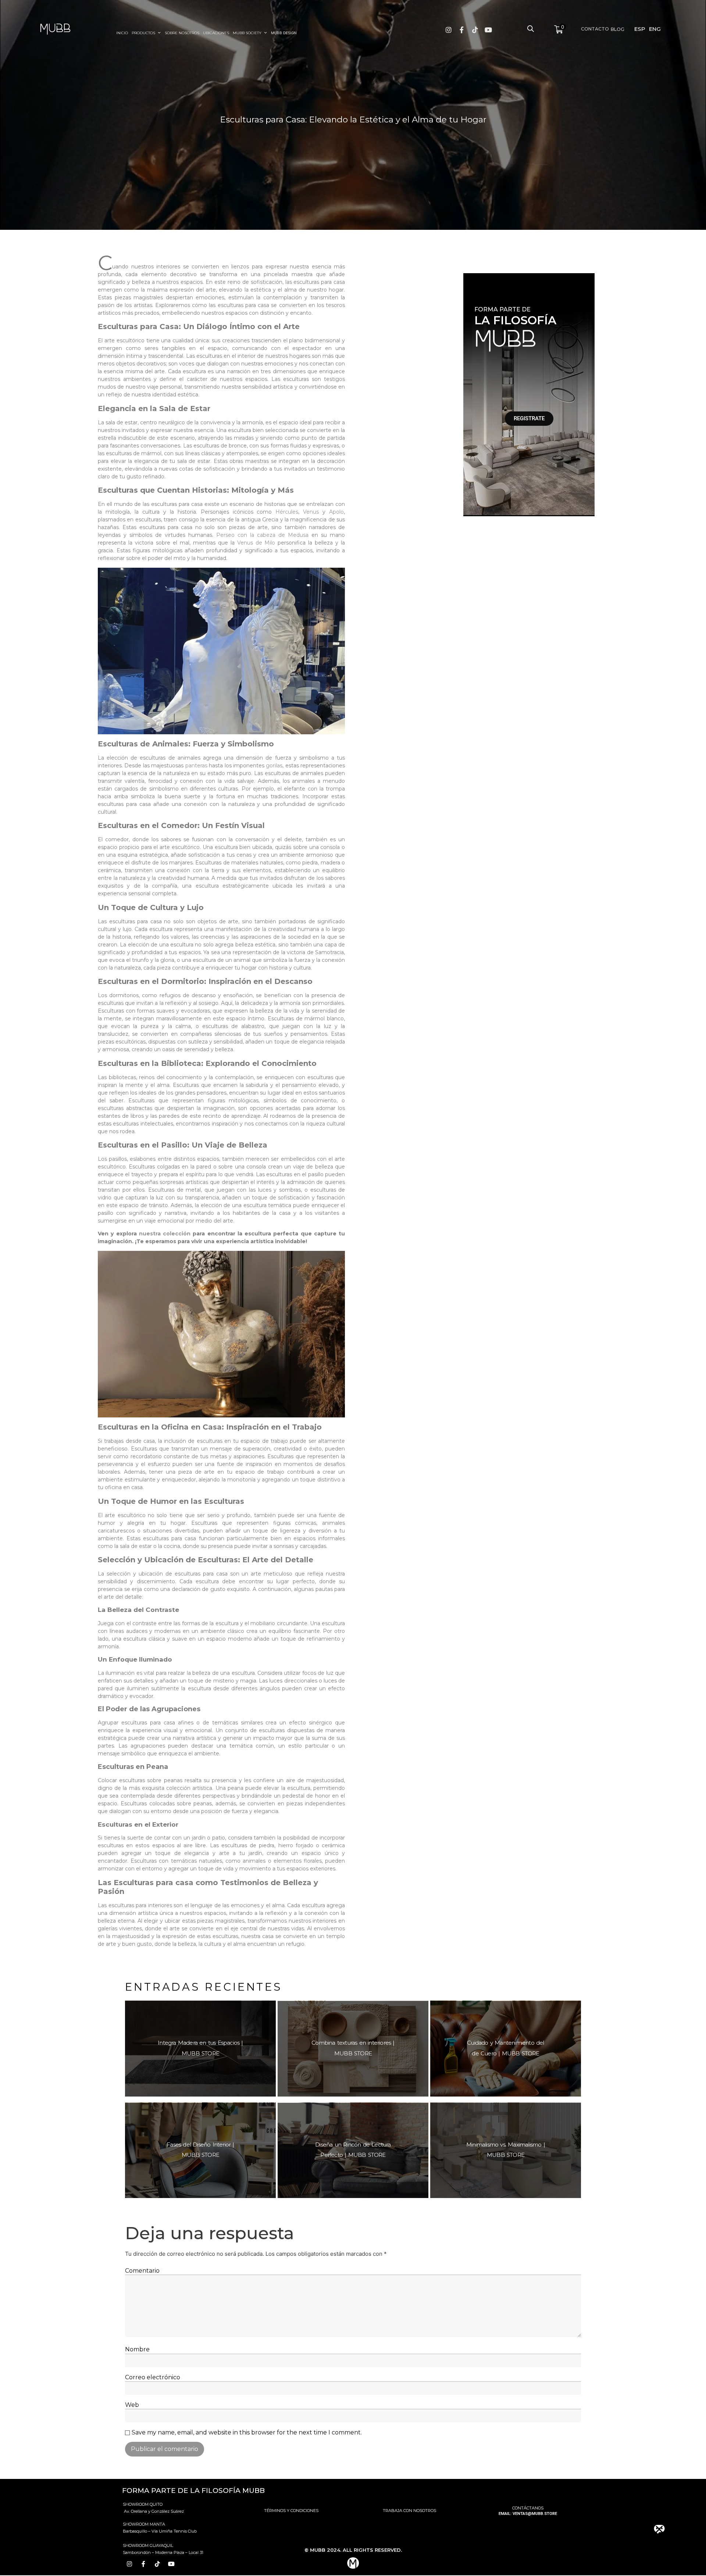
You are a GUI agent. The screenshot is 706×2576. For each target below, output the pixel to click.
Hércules (287, 512)
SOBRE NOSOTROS (182, 33)
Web (132, 2405)
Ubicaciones (216, 33)
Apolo (336, 512)
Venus (311, 512)
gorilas (274, 766)
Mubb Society (247, 33)
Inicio (122, 33)
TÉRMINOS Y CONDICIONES (291, 2511)
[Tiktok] (475, 30)
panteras (196, 766)
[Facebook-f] (462, 30)
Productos (143, 33)
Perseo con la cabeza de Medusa (262, 535)
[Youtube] (488, 30)
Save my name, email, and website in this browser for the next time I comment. (247, 2433)
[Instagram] (449, 30)
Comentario (144, 2271)
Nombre (139, 2350)
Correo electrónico (155, 2377)
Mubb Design (284, 33)
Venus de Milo (256, 543)
